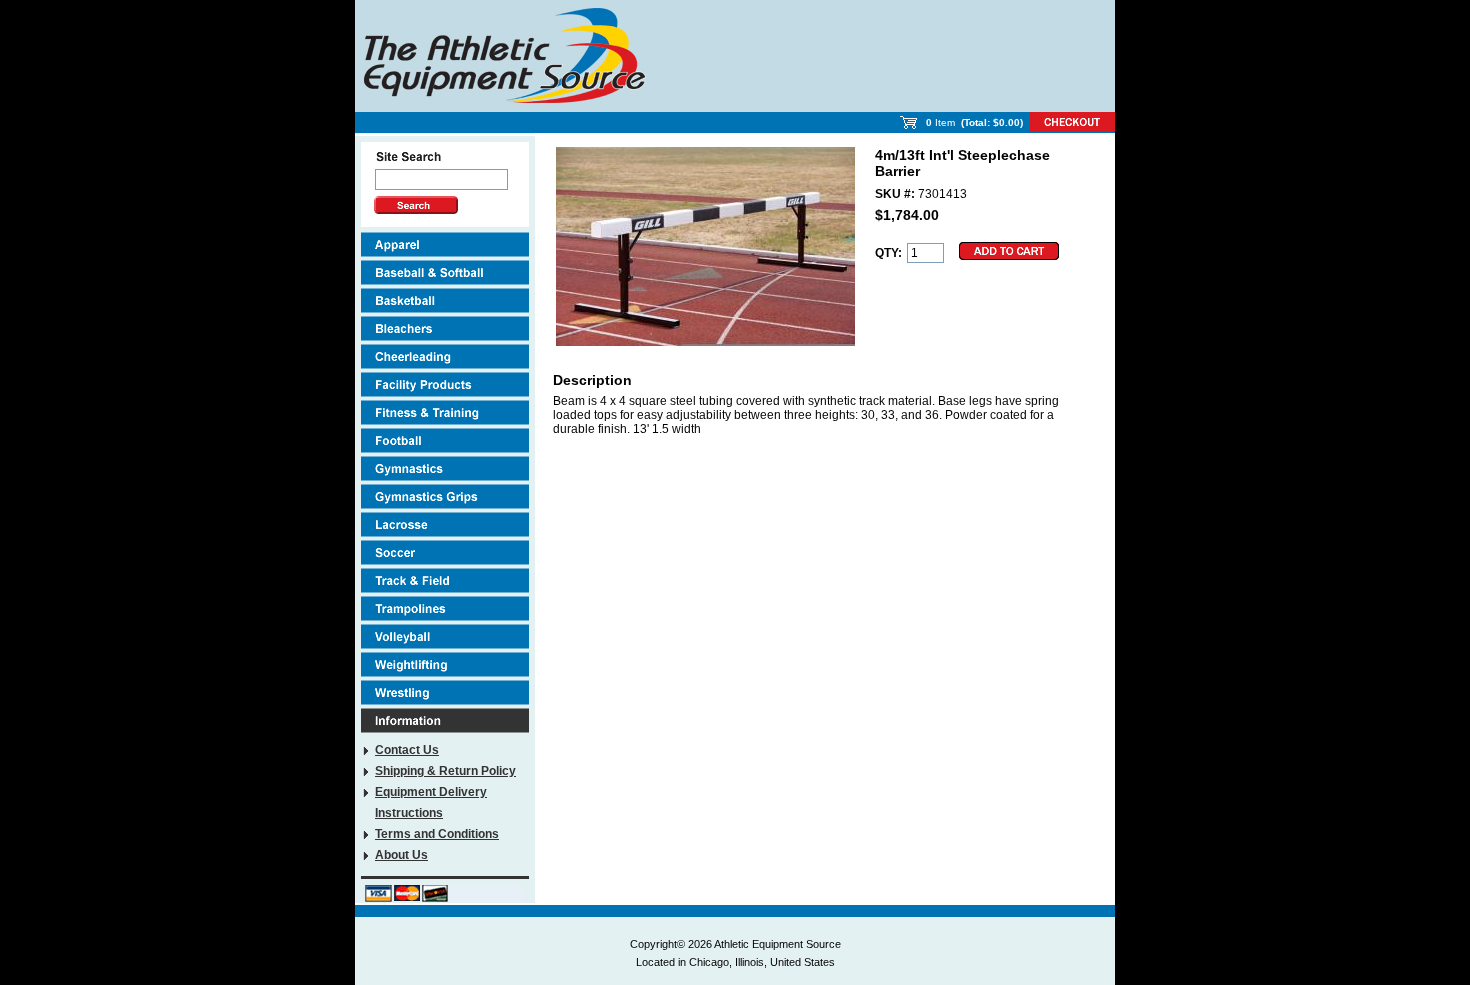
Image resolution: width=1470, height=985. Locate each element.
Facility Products (445, 384)
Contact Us (407, 750)
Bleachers (445, 328)
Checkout (1072, 122)
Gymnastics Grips (445, 496)
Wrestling (445, 692)
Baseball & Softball (445, 272)
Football (445, 440)
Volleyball (445, 636)
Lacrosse (445, 524)
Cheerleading (445, 356)
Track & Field (445, 580)
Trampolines (445, 608)
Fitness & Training (445, 412)
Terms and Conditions (437, 834)
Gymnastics (445, 468)
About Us (401, 855)
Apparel (445, 244)
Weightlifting (445, 664)
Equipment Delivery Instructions (431, 802)
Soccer (445, 552)
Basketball (445, 300)
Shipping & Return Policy (445, 771)
